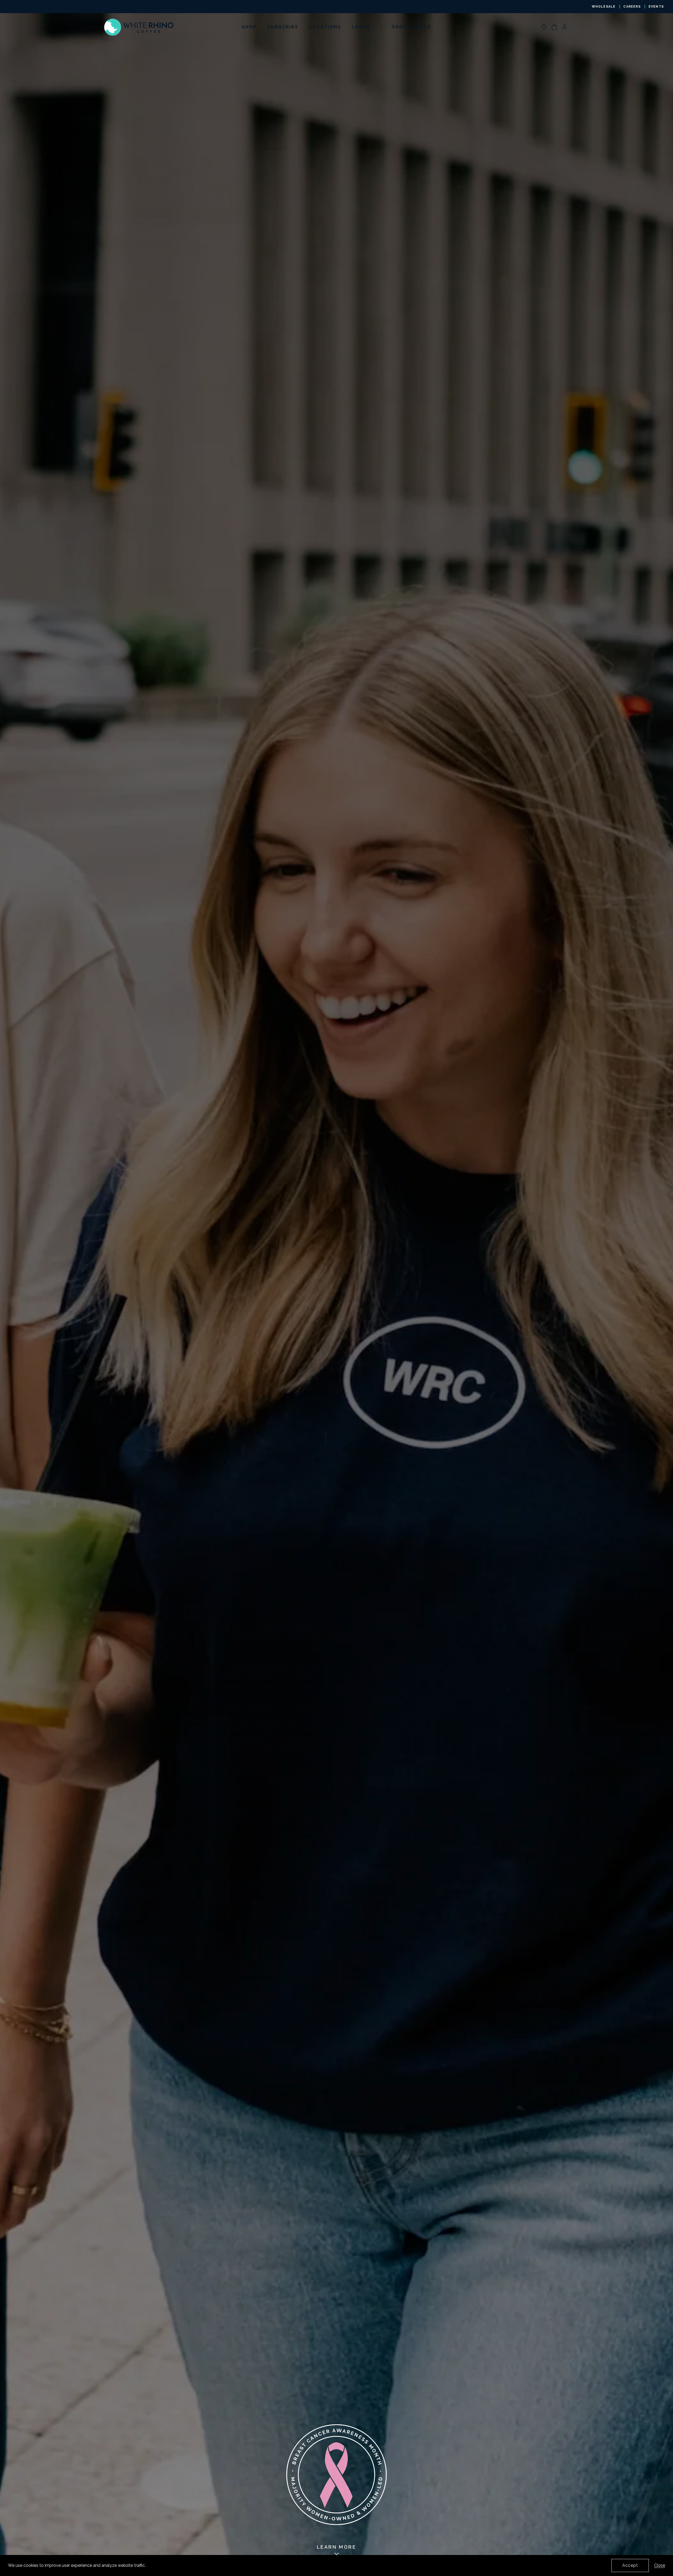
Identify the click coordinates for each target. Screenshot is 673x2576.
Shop (249, 27)
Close (660, 2565)
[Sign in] (564, 27)
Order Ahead (411, 27)
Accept (630, 2565)
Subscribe (283, 27)
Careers (632, 7)
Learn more (337, 2547)
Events (656, 7)
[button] (554, 27)
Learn (361, 27)
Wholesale (604, 7)
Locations (325, 27)
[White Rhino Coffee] (139, 27)
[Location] (544, 27)
